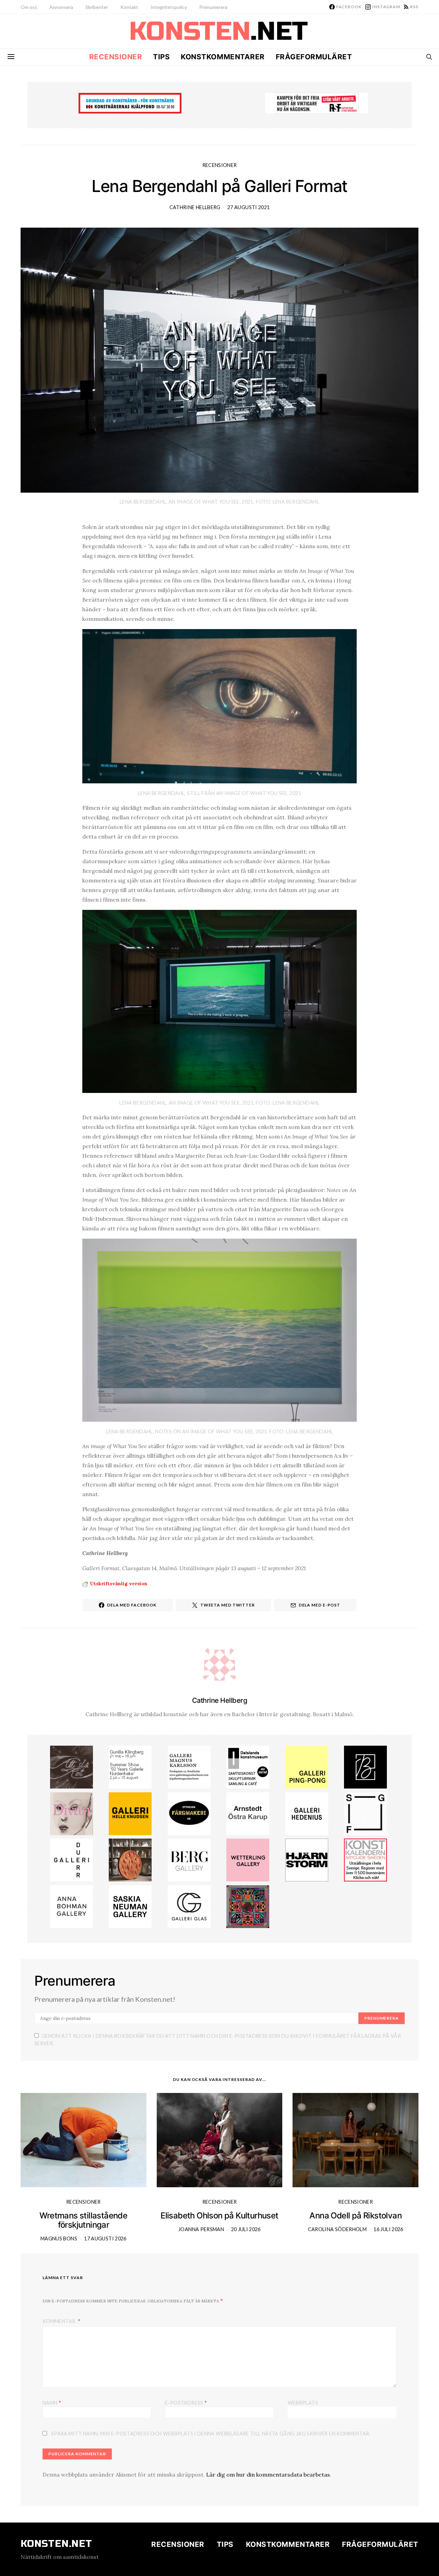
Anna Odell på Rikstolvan (355, 2216)
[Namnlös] (130, 1766)
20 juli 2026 (246, 2229)
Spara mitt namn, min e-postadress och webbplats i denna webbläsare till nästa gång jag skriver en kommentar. (211, 2434)
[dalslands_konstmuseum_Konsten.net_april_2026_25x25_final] (248, 1766)
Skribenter (97, 7)
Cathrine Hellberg (195, 207)
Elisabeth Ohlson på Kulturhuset (219, 2216)
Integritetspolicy (169, 7)
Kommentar (60, 2321)
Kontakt (129, 7)
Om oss (29, 7)
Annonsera (61, 7)
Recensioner (116, 57)
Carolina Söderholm (337, 2229)
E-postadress (186, 2402)
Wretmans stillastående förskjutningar (83, 2220)
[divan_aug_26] (72, 1813)
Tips (161, 57)
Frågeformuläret (314, 57)
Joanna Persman (201, 2229)
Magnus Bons (59, 2238)
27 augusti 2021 (248, 207)
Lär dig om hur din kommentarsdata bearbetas (268, 2475)
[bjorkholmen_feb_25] (365, 1766)
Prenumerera (213, 7)
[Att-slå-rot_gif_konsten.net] (72, 1766)
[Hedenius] (307, 1813)
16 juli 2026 (388, 2229)
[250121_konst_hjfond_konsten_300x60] (130, 103)
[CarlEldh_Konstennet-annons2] (130, 1859)
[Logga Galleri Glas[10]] (189, 1906)
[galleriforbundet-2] (365, 1813)
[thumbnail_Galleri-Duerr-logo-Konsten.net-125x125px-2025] (72, 1859)
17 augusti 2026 (105, 2238)
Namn (52, 2402)
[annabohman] (72, 1906)
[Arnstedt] (248, 1813)
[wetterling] (248, 1859)
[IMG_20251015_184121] (317, 103)
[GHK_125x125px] (130, 1813)
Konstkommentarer (223, 57)
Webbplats (303, 2403)
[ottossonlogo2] (189, 1813)
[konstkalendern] (365, 1859)
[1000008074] (130, 1906)
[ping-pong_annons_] (307, 1766)
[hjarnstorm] (307, 1859)
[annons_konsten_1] (189, 1766)
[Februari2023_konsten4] (189, 1859)
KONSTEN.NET (56, 2544)
